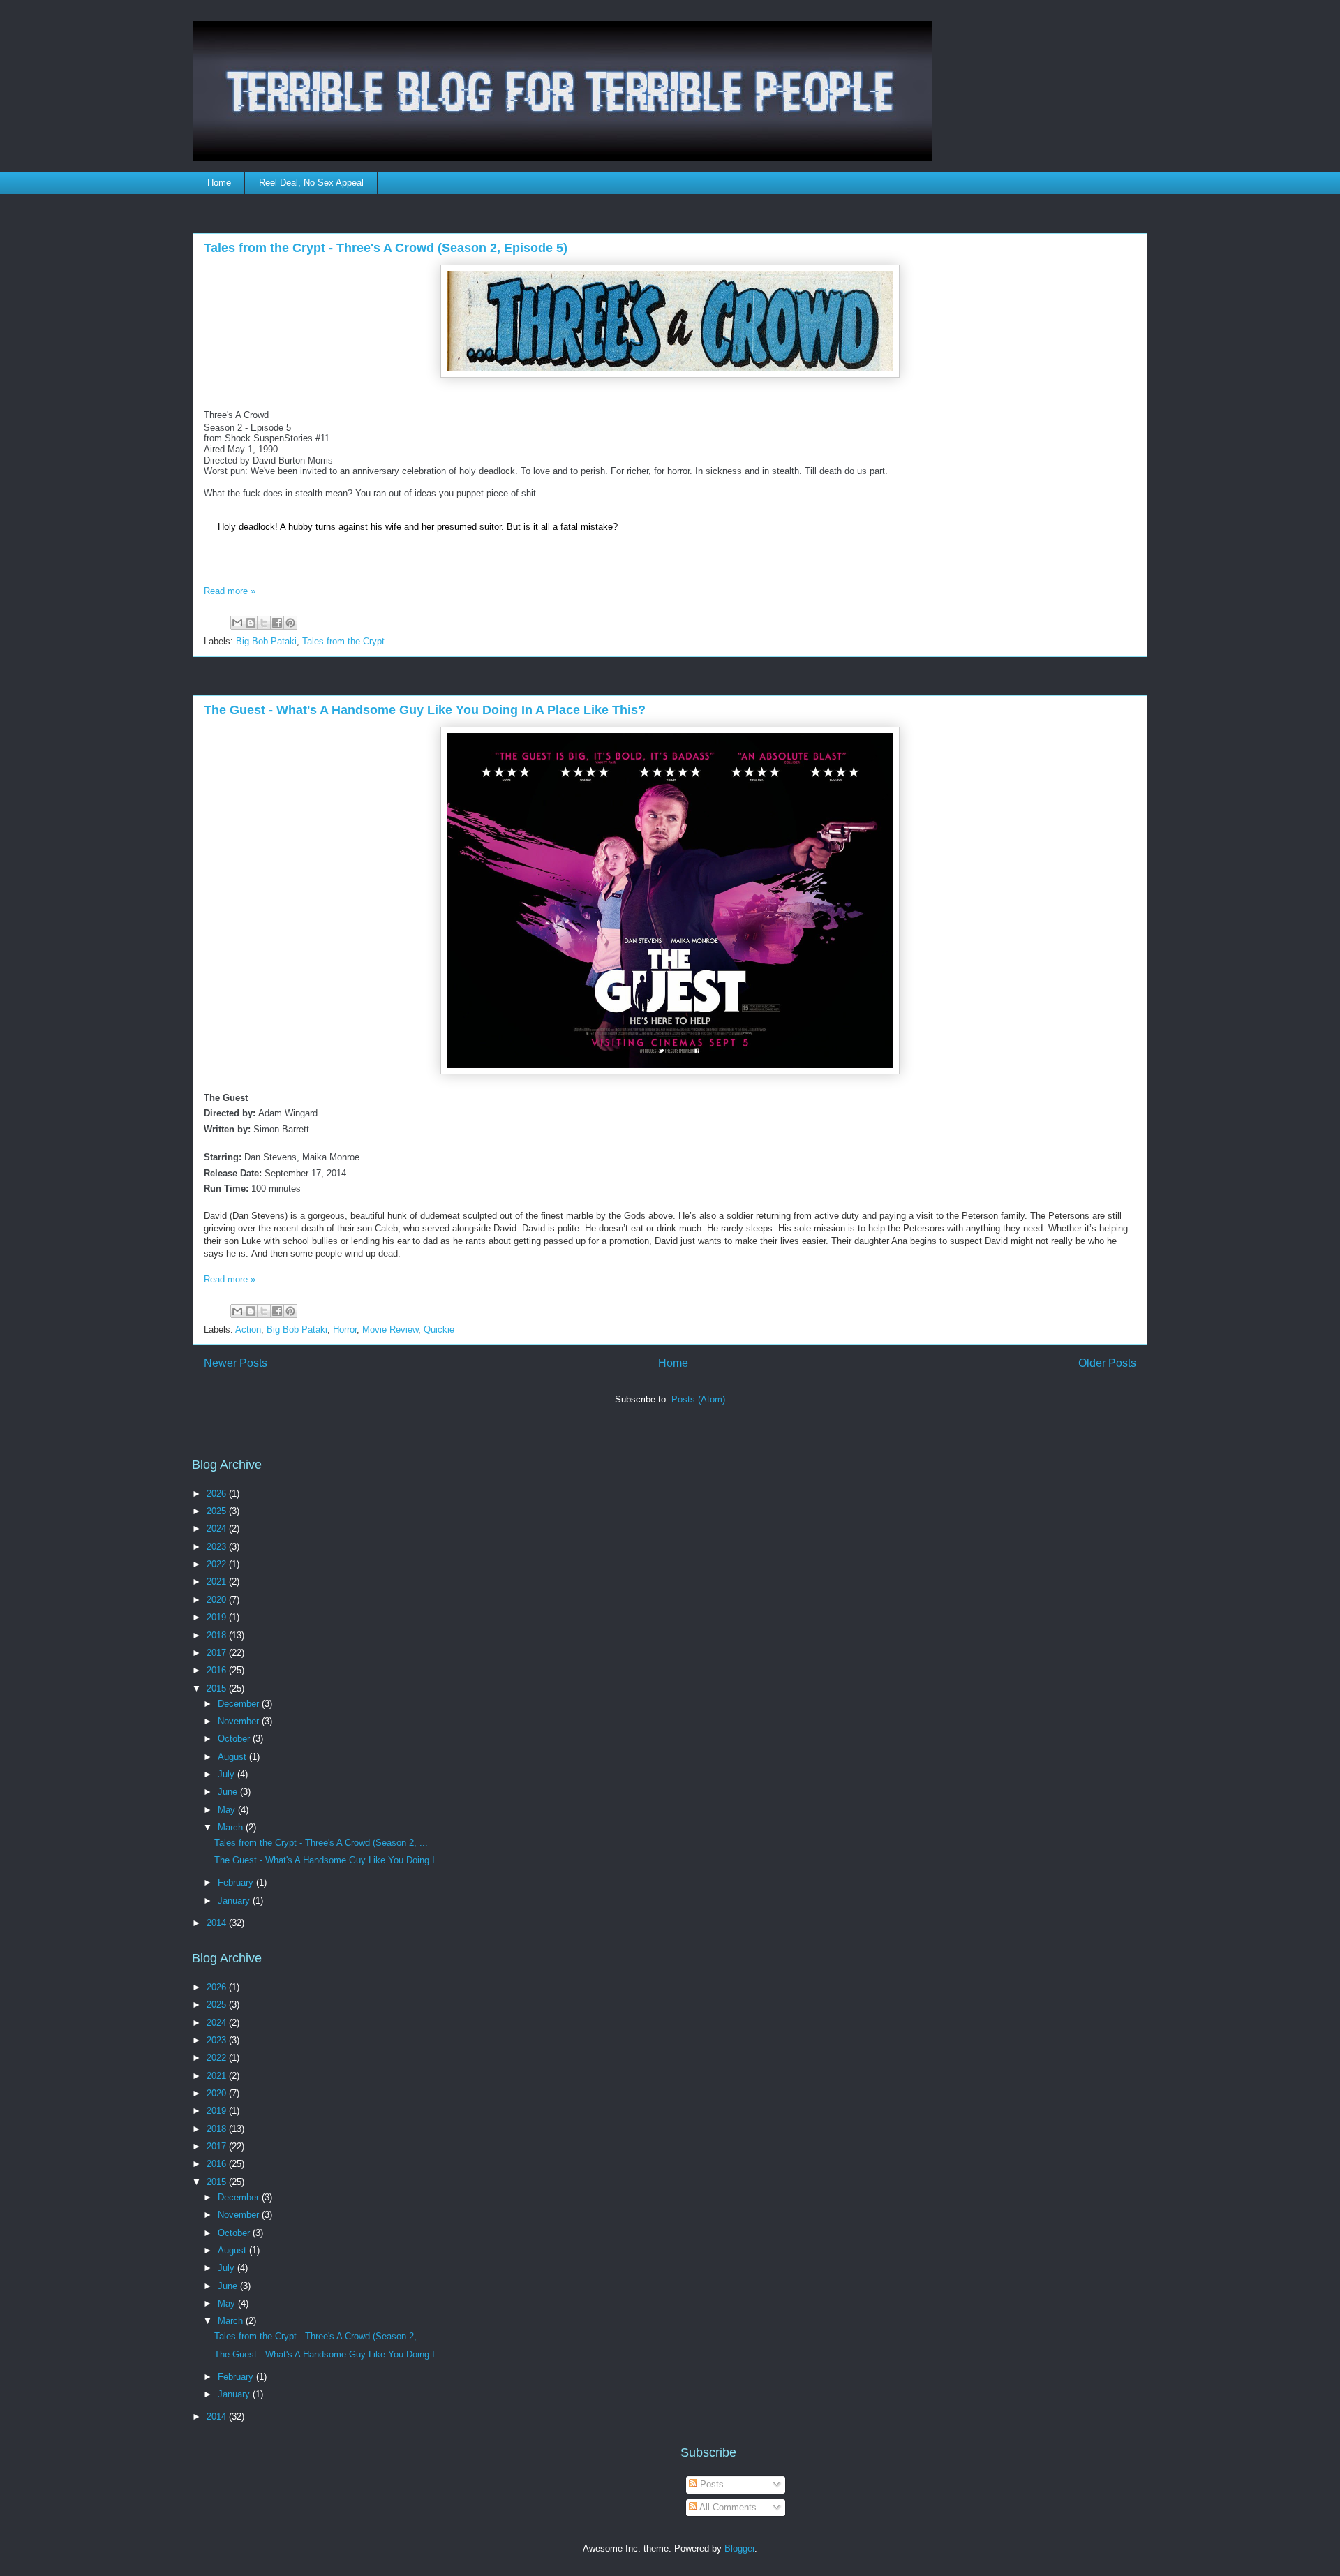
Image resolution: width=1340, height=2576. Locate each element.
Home (219, 183)
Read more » (230, 591)
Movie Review (390, 1330)
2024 (218, 1528)
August (233, 1757)
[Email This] (237, 623)
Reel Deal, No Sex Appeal (311, 183)
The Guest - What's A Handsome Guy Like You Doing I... (329, 1860)
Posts (710, 2484)
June (229, 1792)
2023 (218, 1547)
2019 (218, 1617)
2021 (218, 1582)
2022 (218, 1564)
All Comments (727, 2507)
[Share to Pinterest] (290, 623)
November (240, 1721)
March (232, 1827)
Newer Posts (236, 1363)
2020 (218, 1600)
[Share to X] (264, 623)
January (235, 1901)
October (235, 1739)
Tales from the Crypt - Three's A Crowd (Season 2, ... (321, 1843)
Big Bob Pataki (266, 641)
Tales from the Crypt (343, 641)
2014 (218, 1923)
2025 (218, 1511)
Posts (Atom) (698, 1399)
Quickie (439, 1330)
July (228, 1774)
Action (248, 1330)
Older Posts (1107, 1363)
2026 (218, 1494)
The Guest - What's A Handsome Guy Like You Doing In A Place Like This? (425, 710)
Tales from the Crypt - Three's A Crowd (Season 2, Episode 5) (386, 248)
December (240, 1704)
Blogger (739, 2548)
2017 (218, 1653)
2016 (218, 1670)
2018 (218, 1635)
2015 (218, 1688)
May (228, 1810)
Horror (345, 1330)
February (237, 1882)
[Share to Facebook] (277, 623)
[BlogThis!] (251, 623)
